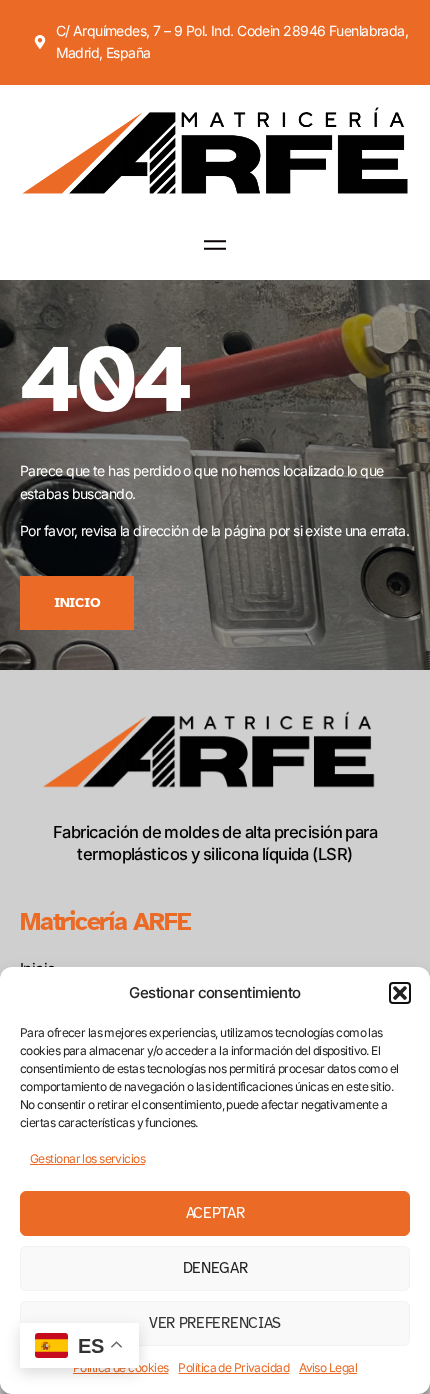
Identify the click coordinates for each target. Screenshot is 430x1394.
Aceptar (215, 1213)
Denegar (215, 1268)
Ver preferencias (215, 1323)
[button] (400, 993)
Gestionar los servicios (87, 1158)
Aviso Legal (328, 1367)
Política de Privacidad (233, 1367)
